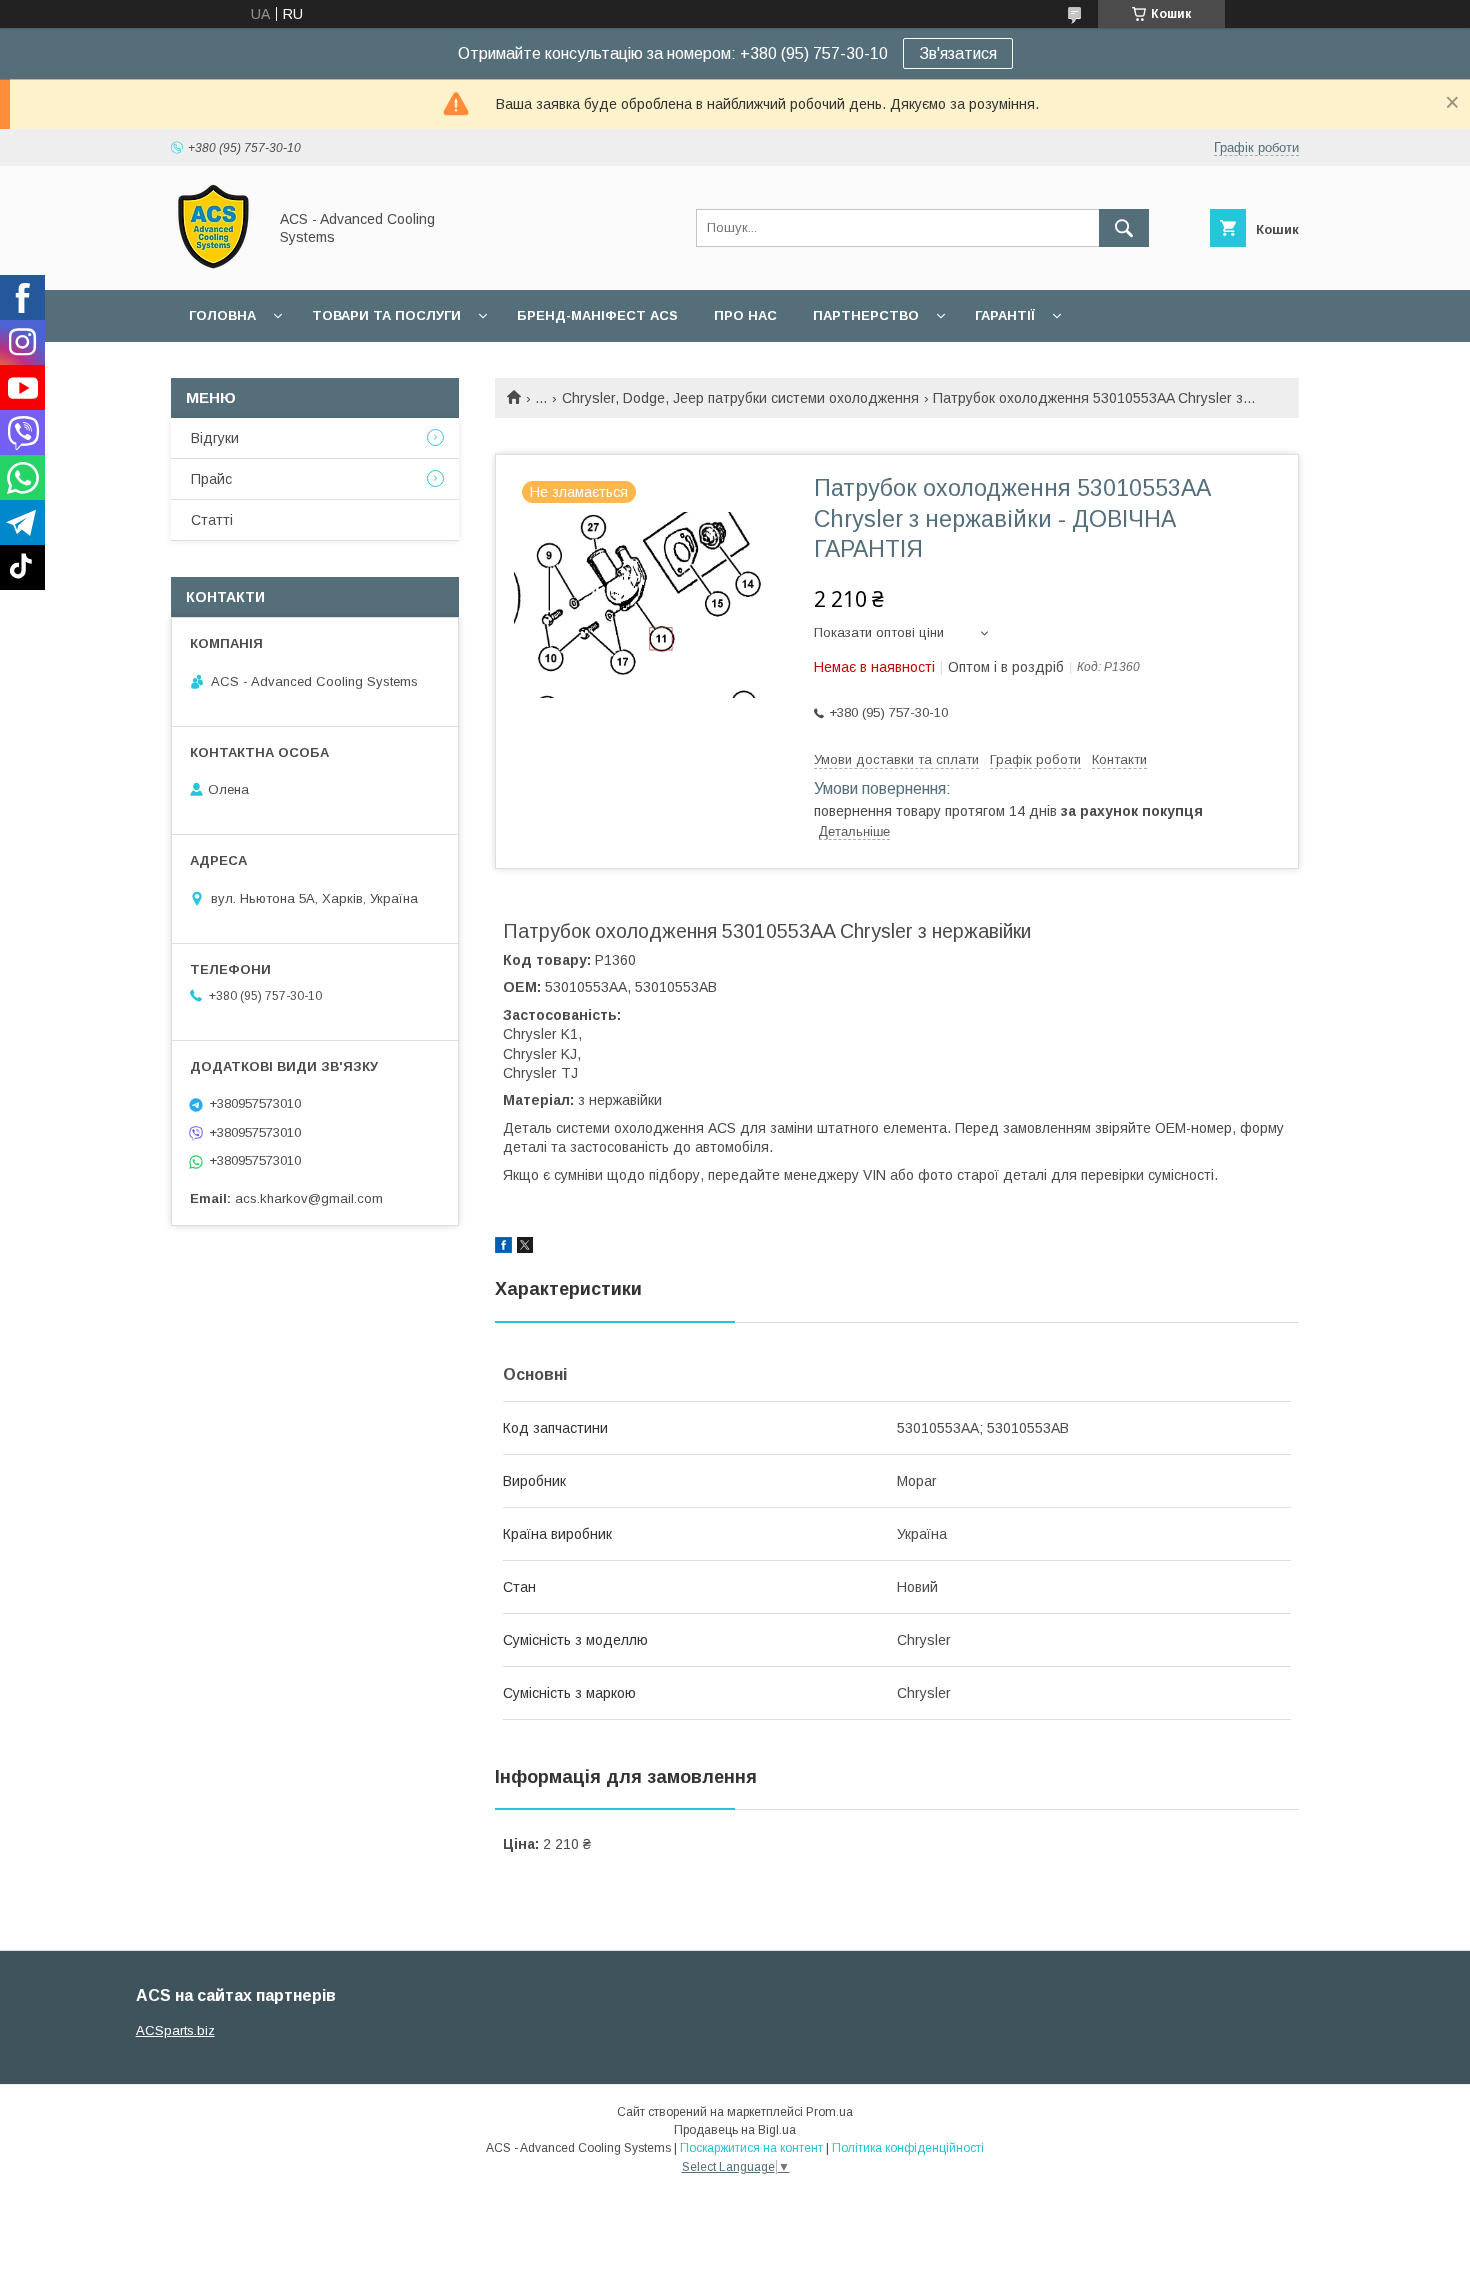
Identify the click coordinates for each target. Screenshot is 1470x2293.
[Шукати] (1124, 228)
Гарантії (1005, 315)
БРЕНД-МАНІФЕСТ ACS (597, 315)
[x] (525, 1248)
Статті (212, 520)
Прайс (211, 479)
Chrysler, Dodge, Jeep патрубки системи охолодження (740, 398)
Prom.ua (829, 2112)
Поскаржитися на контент (751, 2148)
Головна (222, 315)
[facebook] (503, 1248)
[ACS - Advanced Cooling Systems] (213, 264)
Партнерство (866, 315)
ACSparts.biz (175, 2030)
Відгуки (215, 438)
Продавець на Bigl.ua (735, 2130)
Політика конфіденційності (908, 2148)
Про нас (745, 315)
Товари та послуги (386, 315)
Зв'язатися (958, 53)
